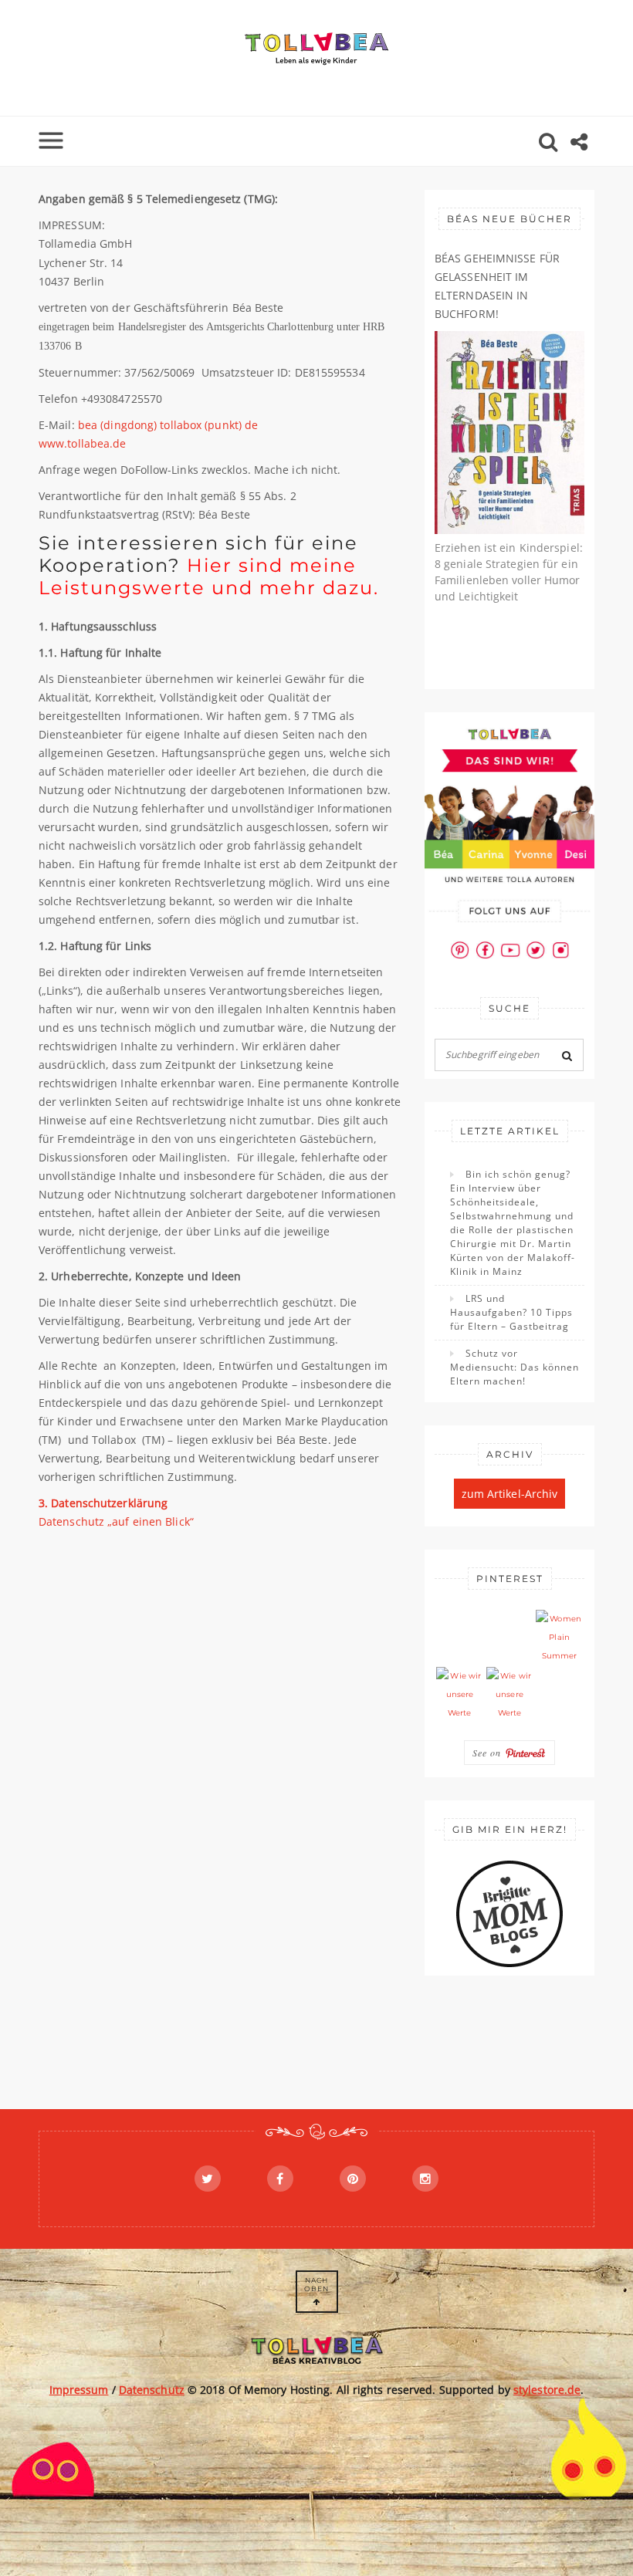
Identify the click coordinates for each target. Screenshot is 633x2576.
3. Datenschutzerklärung (103, 1503)
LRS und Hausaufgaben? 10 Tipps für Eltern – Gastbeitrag (511, 1312)
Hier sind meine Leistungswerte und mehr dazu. (212, 576)
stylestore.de (547, 2390)
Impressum (79, 2390)
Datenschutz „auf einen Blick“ (116, 1521)
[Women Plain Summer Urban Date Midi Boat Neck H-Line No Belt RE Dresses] (559, 1638)
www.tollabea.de (83, 443)
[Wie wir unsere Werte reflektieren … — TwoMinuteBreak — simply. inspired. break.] (460, 1695)
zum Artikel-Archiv (510, 1494)
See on (489, 1753)
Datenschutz (152, 2390)
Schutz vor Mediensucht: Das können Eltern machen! (515, 1367)
